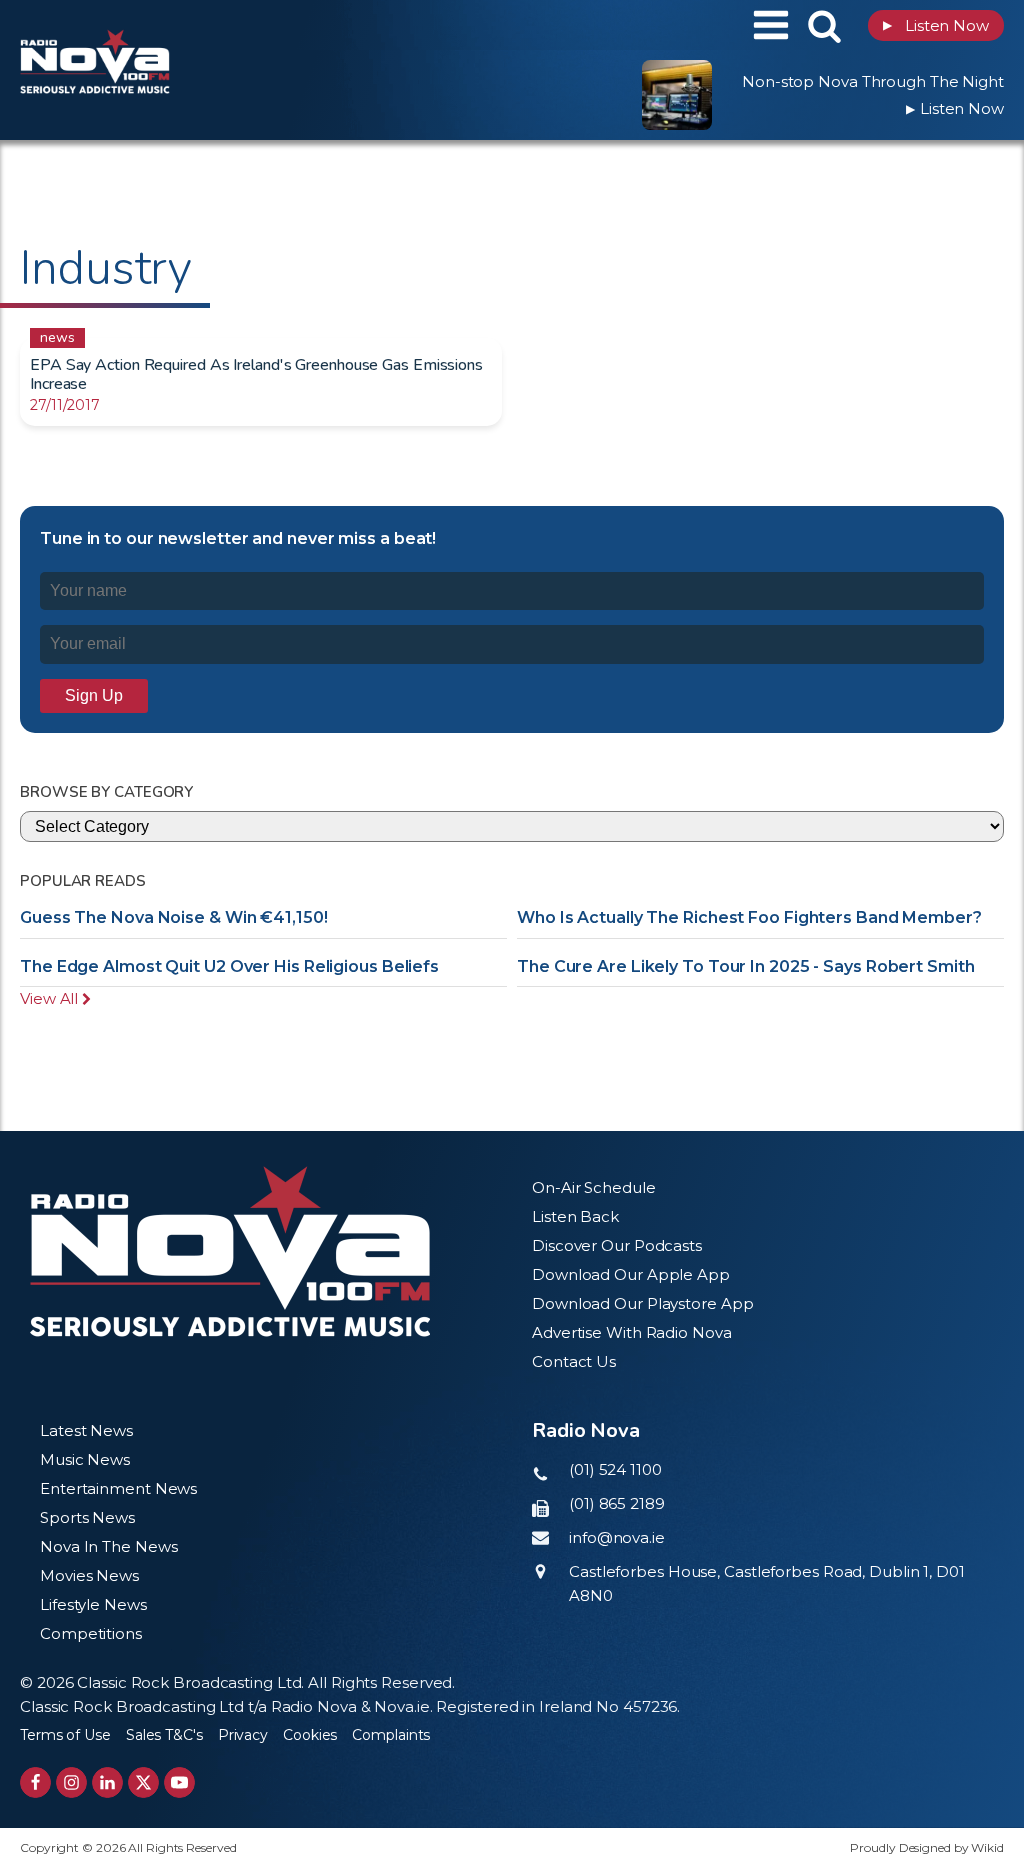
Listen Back (575, 1216)
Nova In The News (108, 1546)
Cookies (310, 1735)
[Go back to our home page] (230, 1251)
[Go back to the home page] (145, 25)
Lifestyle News (93, 1604)
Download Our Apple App (631, 1274)
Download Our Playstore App (642, 1303)
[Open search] (824, 25)
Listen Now (936, 25)
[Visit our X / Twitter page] (143, 1782)
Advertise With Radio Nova (632, 1332)
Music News (85, 1459)
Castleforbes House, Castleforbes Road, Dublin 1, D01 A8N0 (767, 1583)
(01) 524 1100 (615, 1469)
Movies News (89, 1575)
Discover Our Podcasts (617, 1245)
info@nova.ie (617, 1537)
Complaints (391, 1735)
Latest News (86, 1430)
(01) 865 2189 (617, 1503)
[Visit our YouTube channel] (179, 1782)
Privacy (243, 1735)
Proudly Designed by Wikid (927, 1847)
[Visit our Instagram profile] (71, 1782)
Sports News (87, 1517)
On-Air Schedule (594, 1187)
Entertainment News (118, 1488)
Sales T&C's (164, 1735)
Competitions (91, 1633)
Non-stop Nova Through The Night (873, 81)
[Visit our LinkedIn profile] (107, 1782)
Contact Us (574, 1361)
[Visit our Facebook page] (35, 1782)
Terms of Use (65, 1735)
